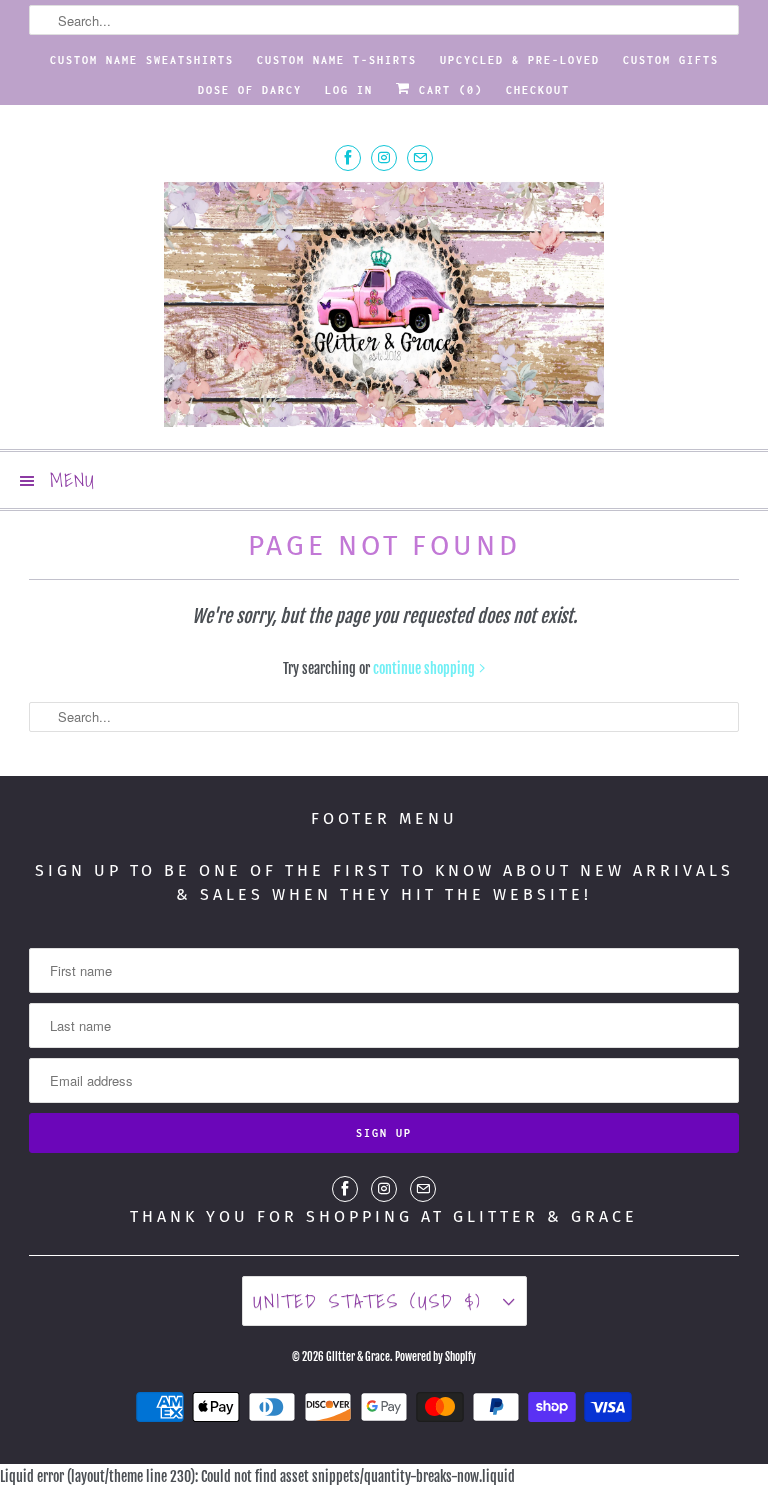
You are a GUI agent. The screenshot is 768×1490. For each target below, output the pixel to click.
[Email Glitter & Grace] (420, 157)
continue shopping (425, 668)
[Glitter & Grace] (384, 307)
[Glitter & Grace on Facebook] (348, 157)
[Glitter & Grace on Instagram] (384, 157)
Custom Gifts (671, 60)
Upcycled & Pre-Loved (520, 60)
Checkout (538, 90)
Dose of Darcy (250, 90)
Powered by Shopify (435, 1357)
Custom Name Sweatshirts (142, 60)
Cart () (447, 90)
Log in (349, 90)
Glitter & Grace (358, 1357)
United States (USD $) (373, 1301)
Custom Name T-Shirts (337, 60)
